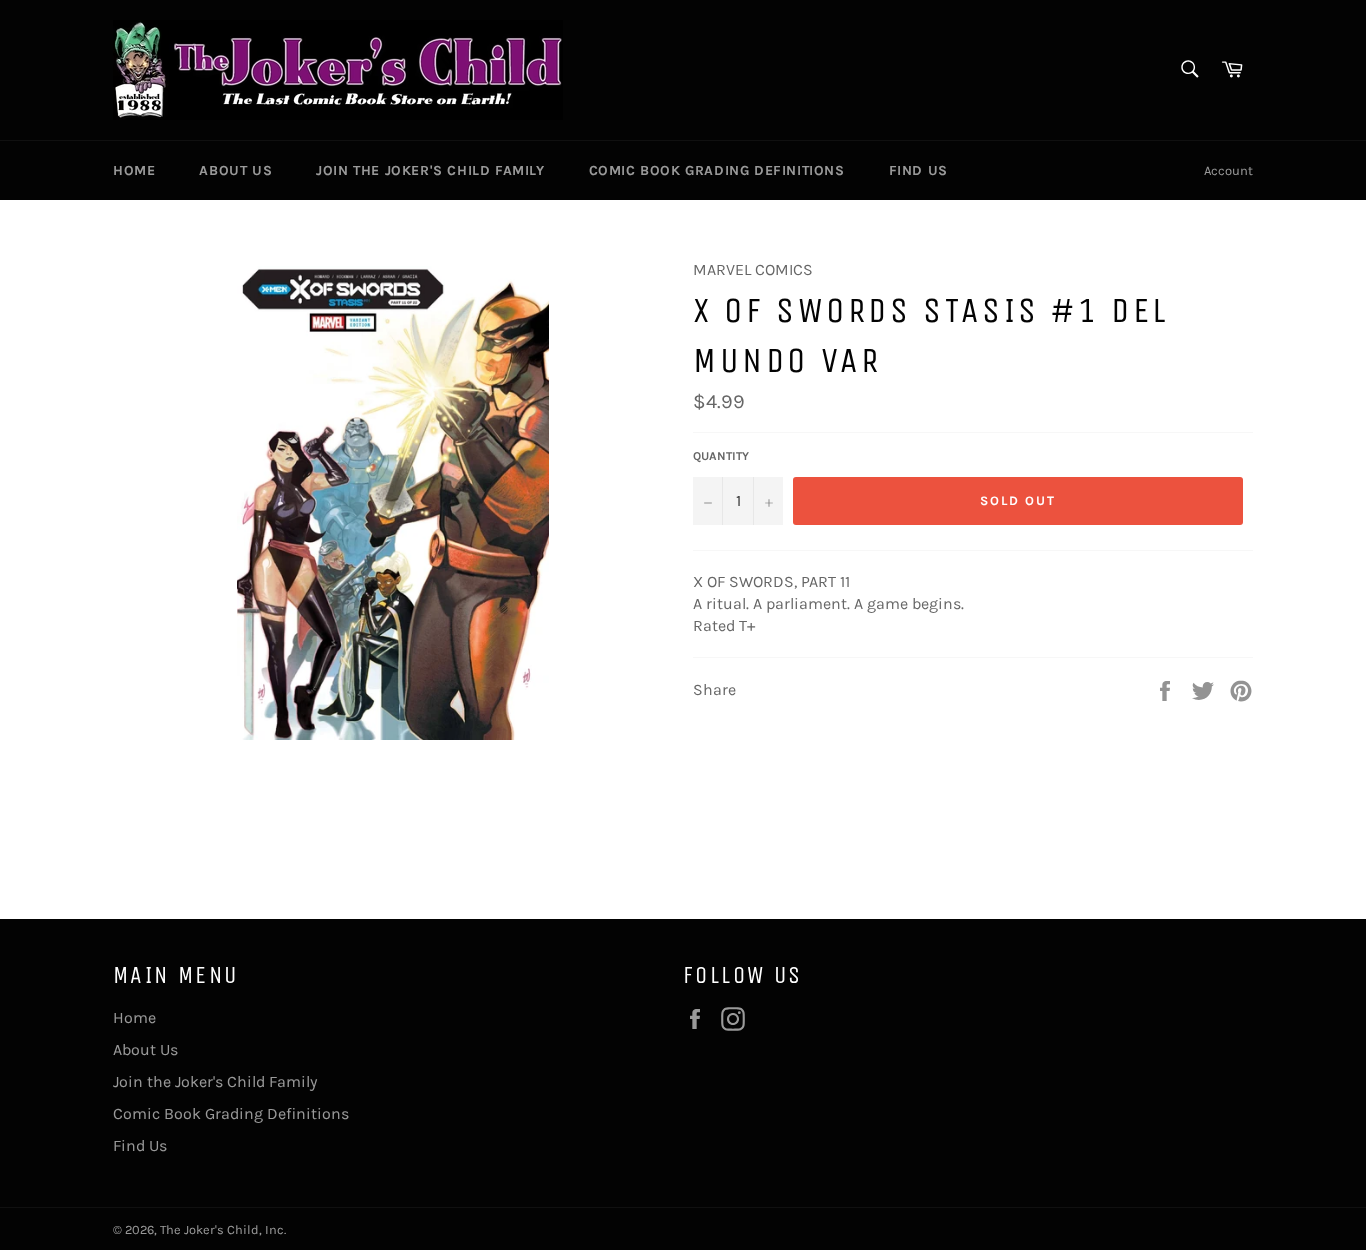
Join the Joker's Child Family (430, 170)
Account (1228, 170)
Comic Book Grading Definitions (717, 170)
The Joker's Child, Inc (222, 1229)
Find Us (918, 170)
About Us (235, 170)
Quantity (721, 456)
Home (134, 170)
